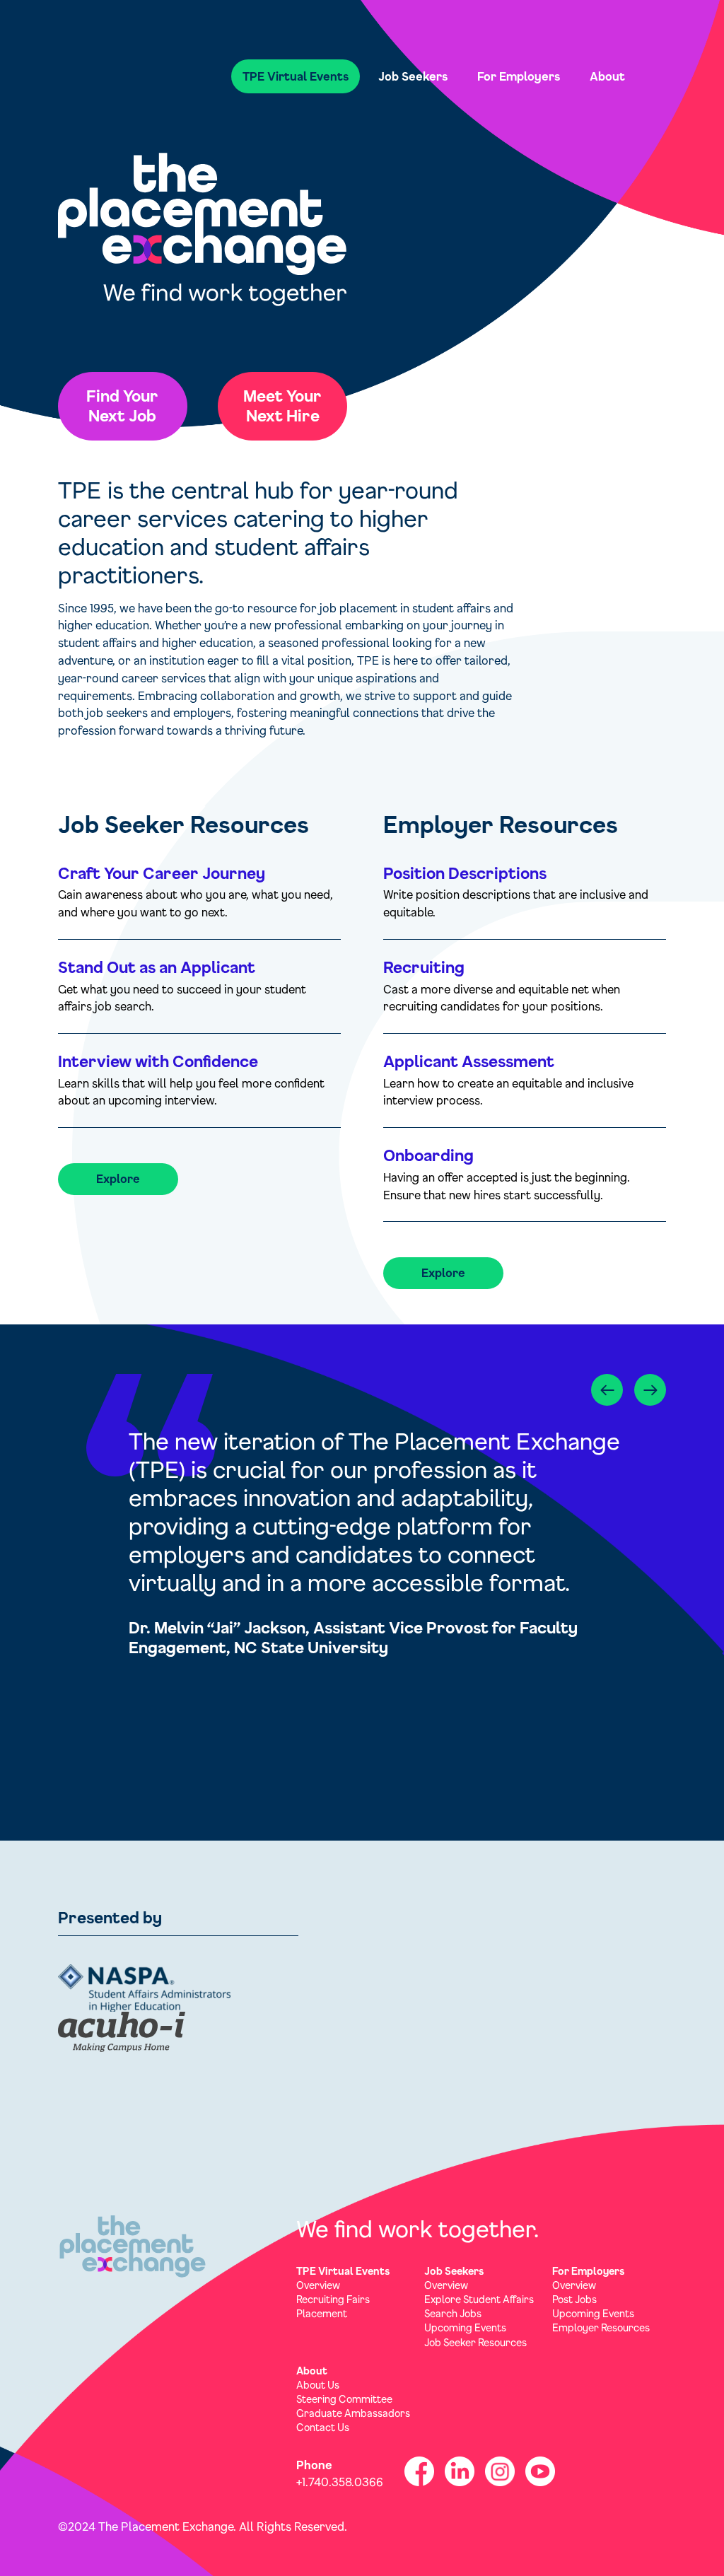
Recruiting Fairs (333, 2299)
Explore (118, 1178)
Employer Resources (601, 2327)
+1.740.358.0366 (340, 2482)
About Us (318, 2385)
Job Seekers (413, 76)
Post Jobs (574, 2299)
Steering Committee (344, 2399)
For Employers (519, 76)
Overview (318, 2285)
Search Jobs (453, 2313)
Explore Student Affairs (479, 2299)
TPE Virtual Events (296, 76)
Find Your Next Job (122, 406)
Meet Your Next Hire (282, 406)
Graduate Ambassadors (353, 2413)
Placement (322, 2313)
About (607, 76)
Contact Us (323, 2427)
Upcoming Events (465, 2327)
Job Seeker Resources (475, 2342)
